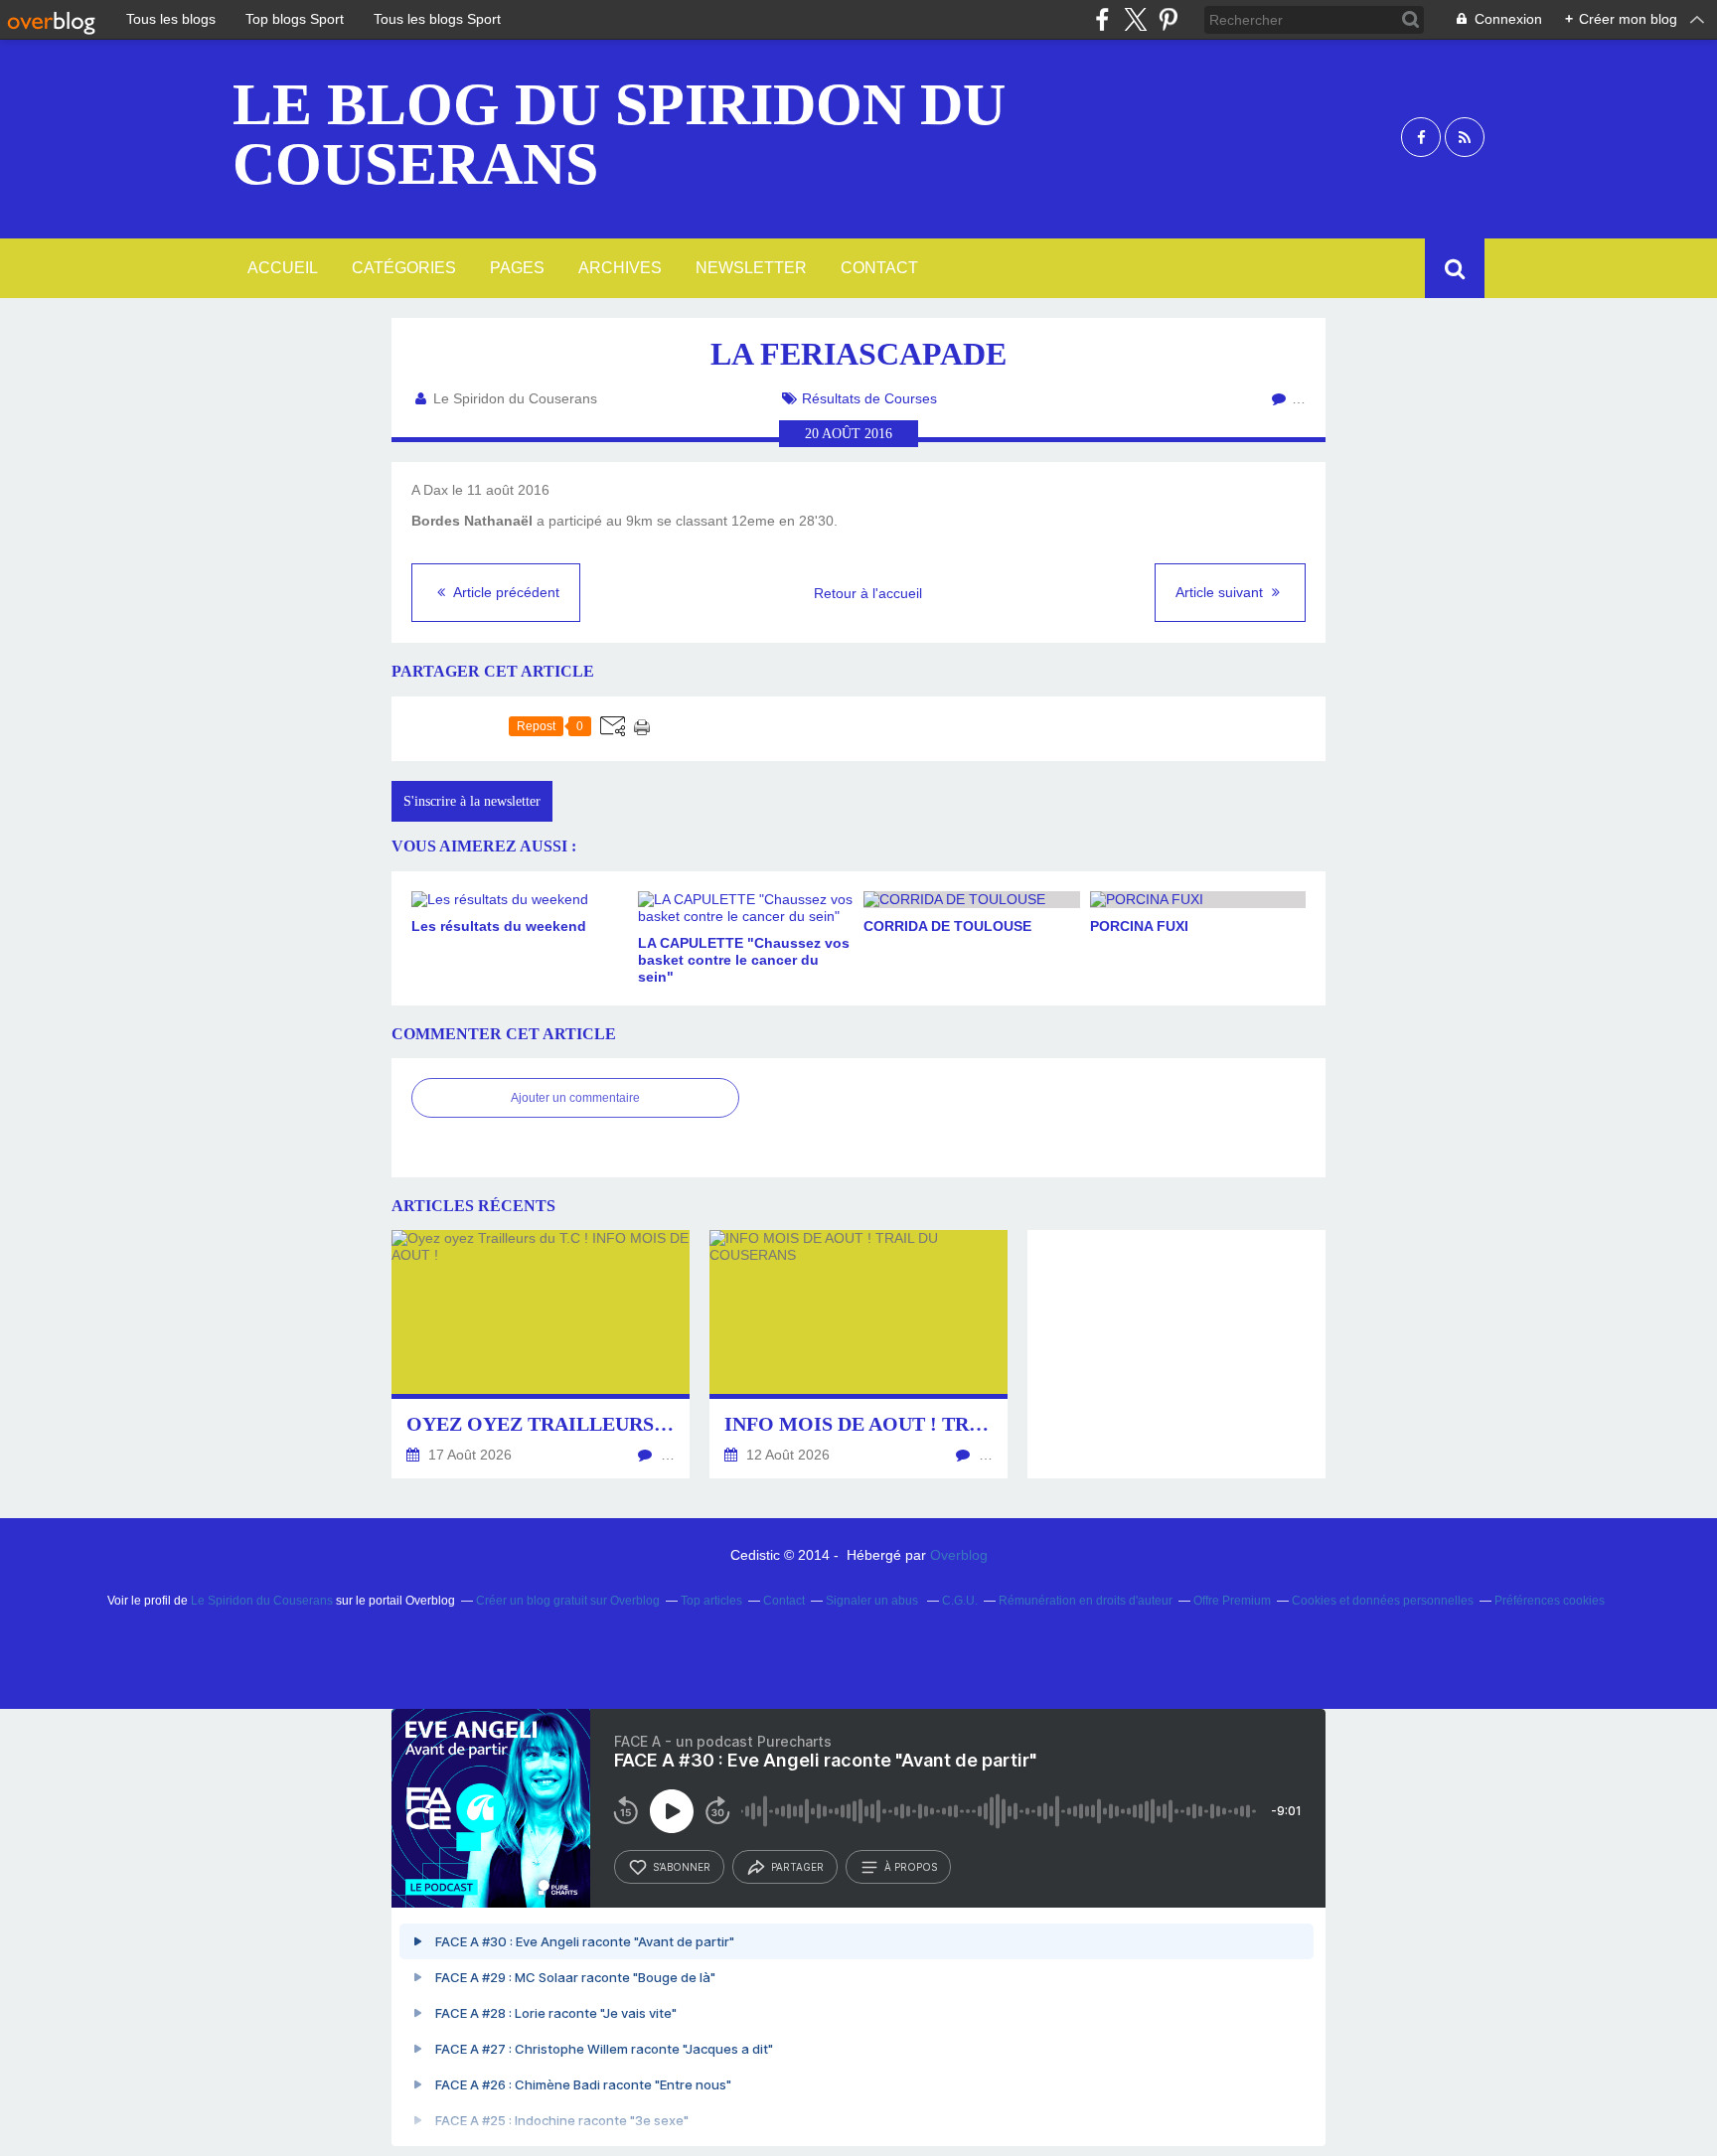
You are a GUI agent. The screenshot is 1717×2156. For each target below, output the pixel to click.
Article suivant (1221, 592)
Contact (879, 268)
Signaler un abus (873, 1601)
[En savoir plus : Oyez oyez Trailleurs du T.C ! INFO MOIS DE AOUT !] (541, 1354)
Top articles (711, 1601)
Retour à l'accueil (868, 593)
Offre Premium (1232, 1601)
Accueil (283, 268)
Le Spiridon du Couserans (262, 1601)
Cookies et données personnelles (1383, 1601)
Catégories (404, 268)
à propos (911, 1867)
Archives (620, 268)
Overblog (959, 1555)
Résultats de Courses (869, 398)
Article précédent (505, 592)
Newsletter (751, 268)
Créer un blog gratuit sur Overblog (568, 1601)
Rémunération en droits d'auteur (1086, 1601)
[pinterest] (1168, 19)
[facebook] (1102, 19)
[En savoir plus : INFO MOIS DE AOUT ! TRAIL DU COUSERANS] (858, 1354)
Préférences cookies (1550, 1601)
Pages (517, 268)
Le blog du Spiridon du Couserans (619, 134)
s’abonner (682, 1867)
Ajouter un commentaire (575, 1098)
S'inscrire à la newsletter (472, 801)
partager (797, 1867)
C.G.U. (960, 1601)
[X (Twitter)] (1135, 19)
